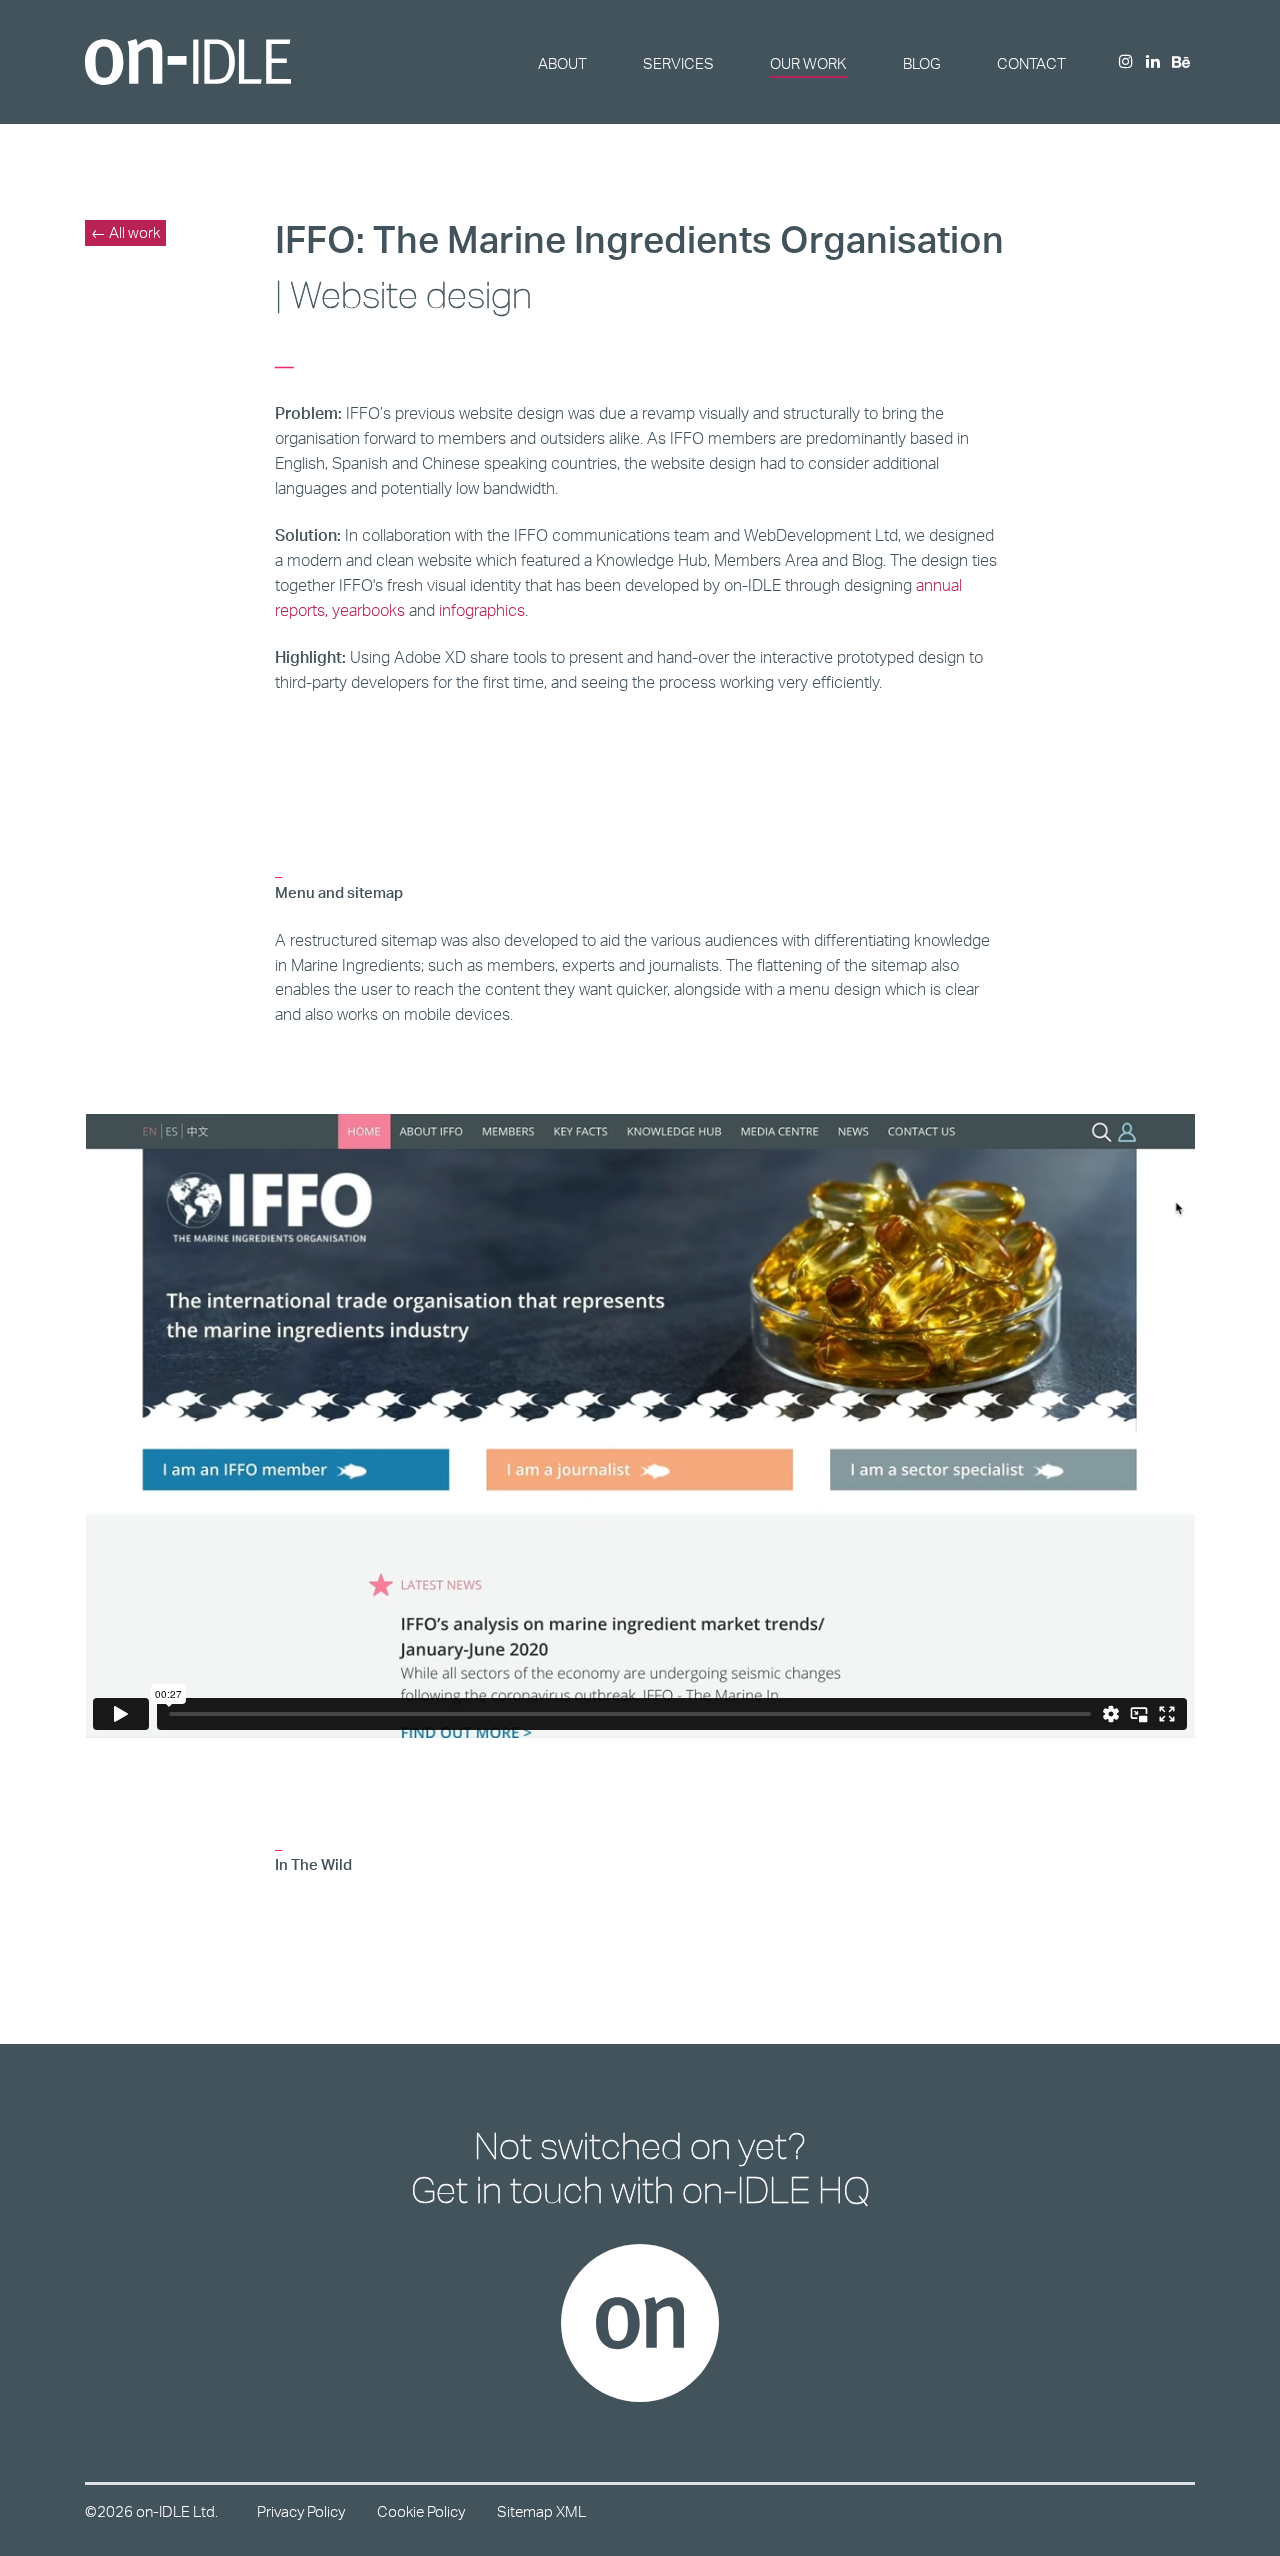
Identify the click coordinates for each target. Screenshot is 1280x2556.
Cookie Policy (421, 2511)
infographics (482, 610)
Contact (1031, 63)
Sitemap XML (541, 2511)
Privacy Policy (301, 2511)
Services (678, 63)
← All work (125, 232)
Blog (922, 63)
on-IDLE (188, 62)
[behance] (1181, 63)
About (562, 63)
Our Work (808, 63)
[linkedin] (1153, 62)
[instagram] (1126, 62)
